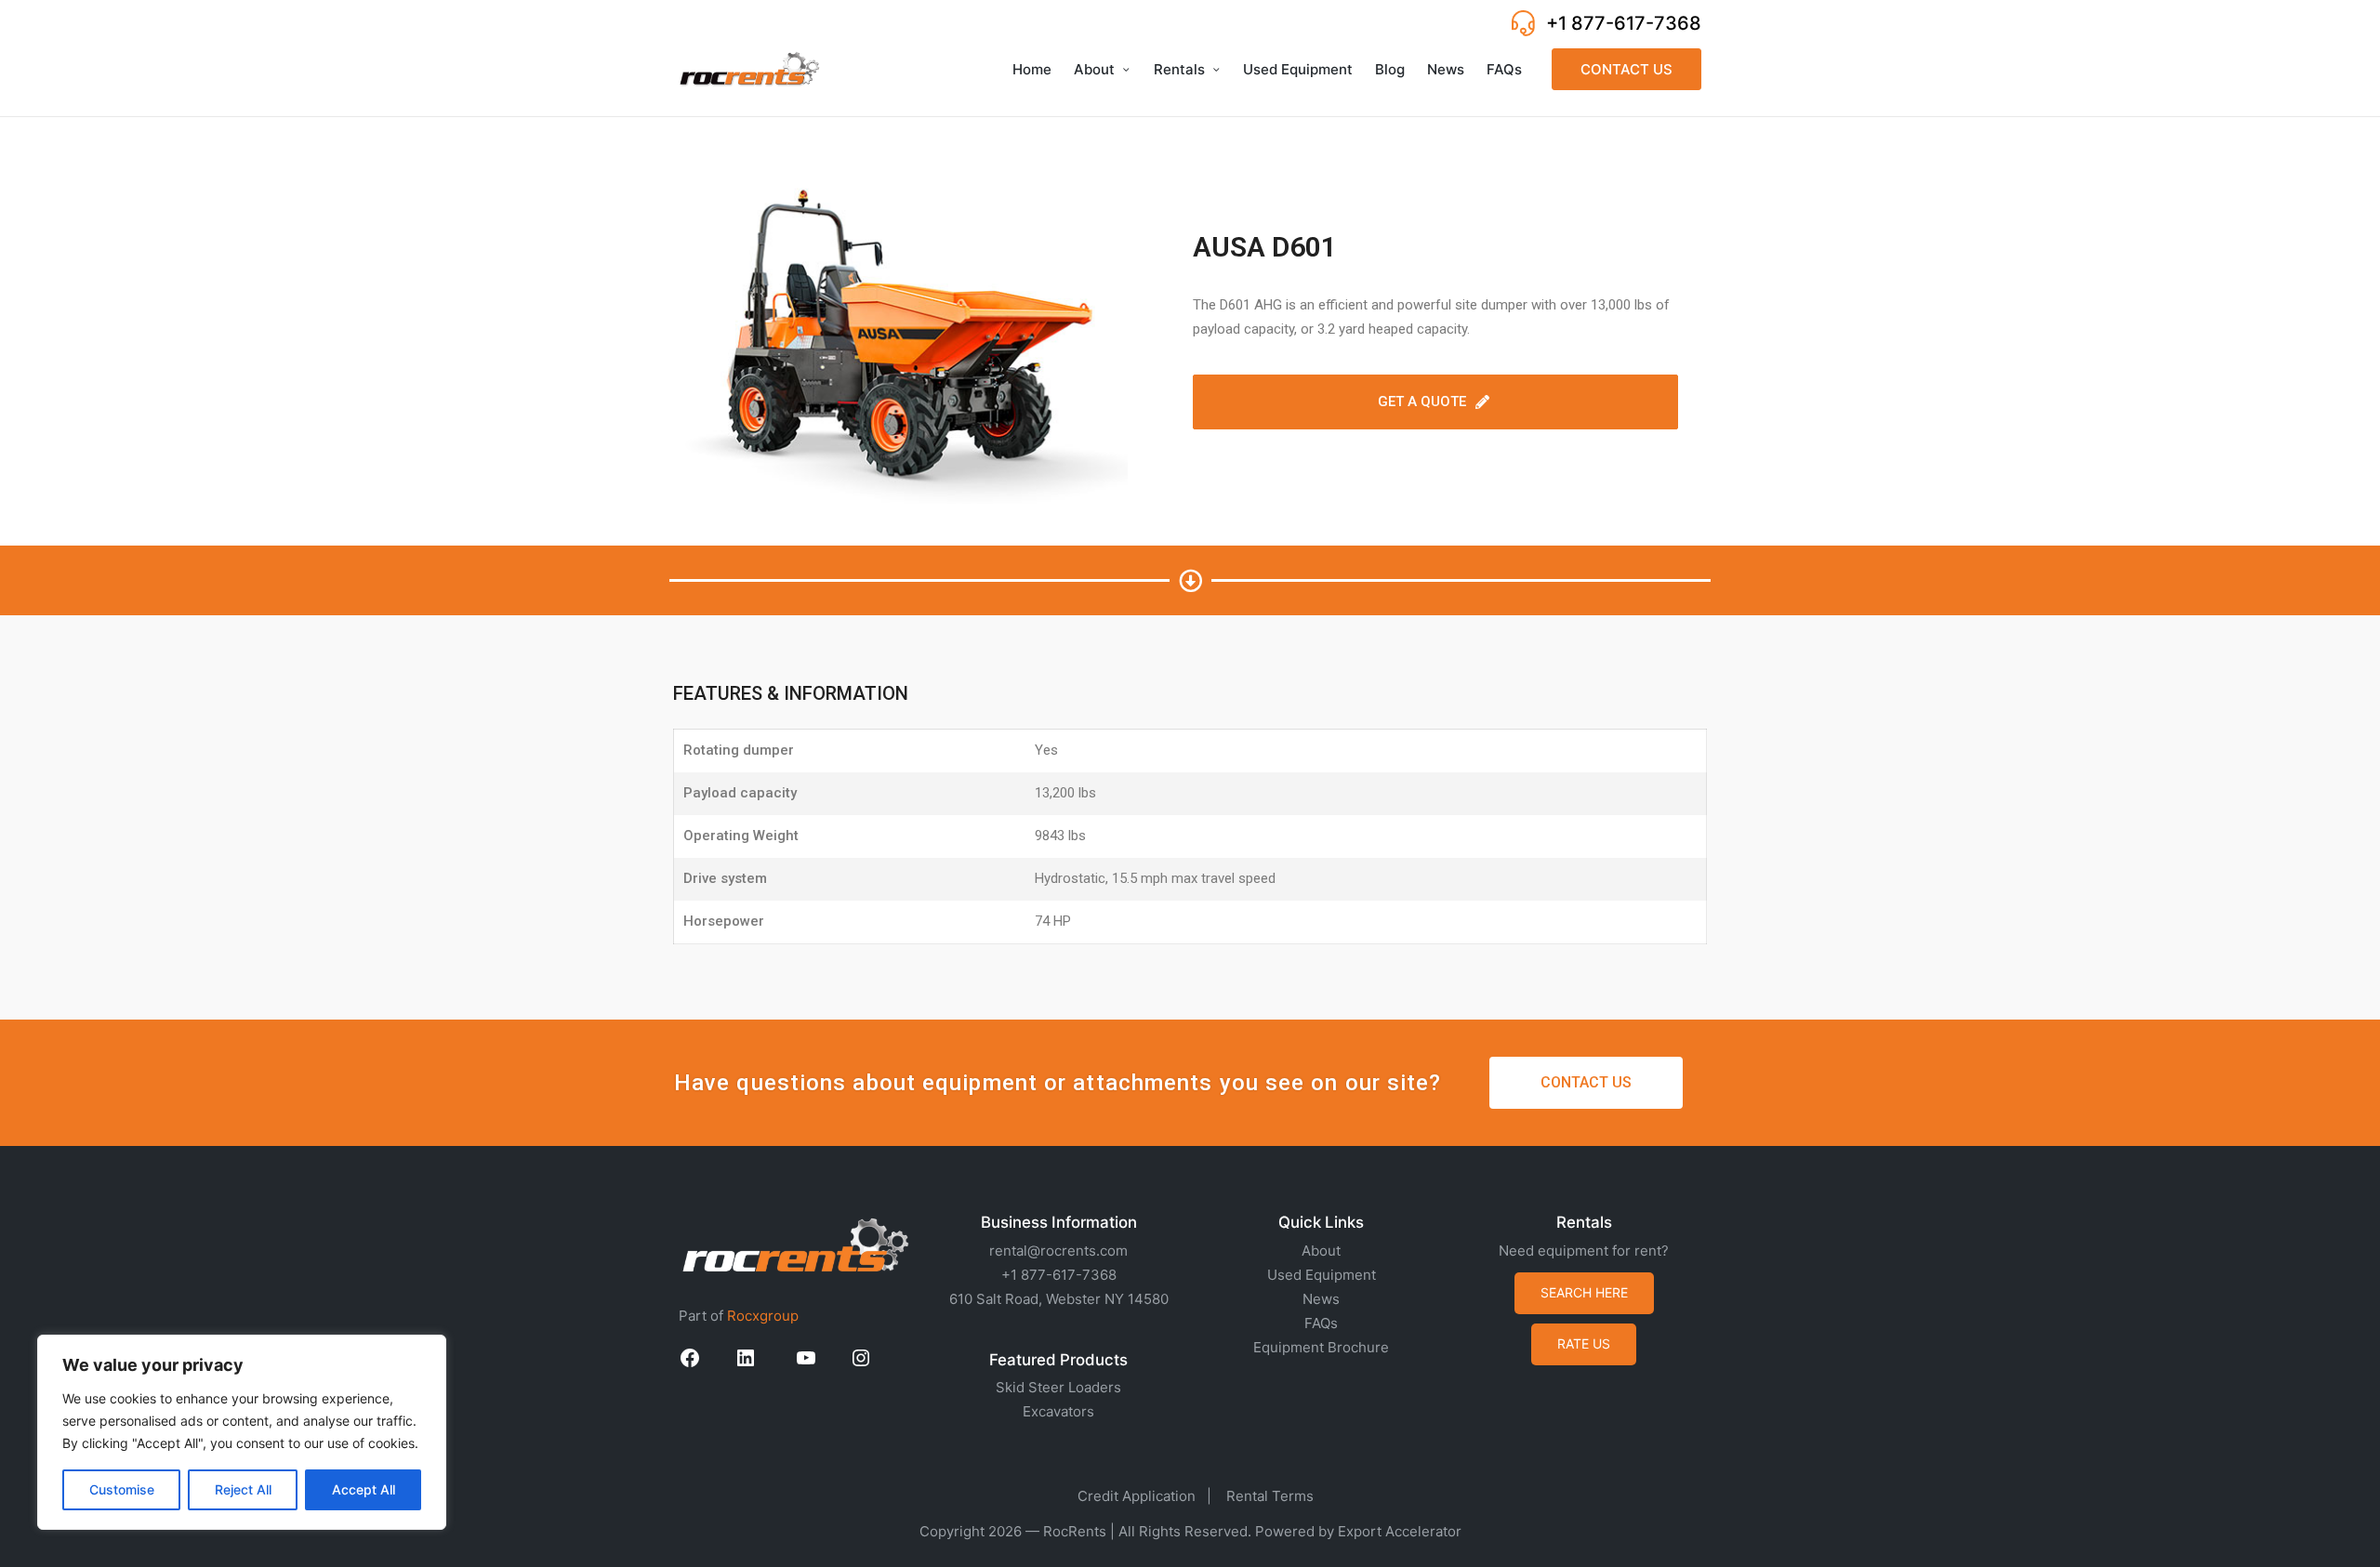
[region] (242, 1432)
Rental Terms (1270, 1496)
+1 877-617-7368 (1624, 23)
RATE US (1584, 1343)
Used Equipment (1322, 1275)
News (1321, 1299)
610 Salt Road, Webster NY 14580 (1059, 1299)
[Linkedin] (746, 1364)
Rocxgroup (763, 1316)
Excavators (1058, 1411)
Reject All (243, 1489)
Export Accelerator (1400, 1531)
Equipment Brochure (1321, 1347)
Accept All (364, 1489)
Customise (122, 1489)
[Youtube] (806, 1364)
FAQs (1321, 1323)
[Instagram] (861, 1364)
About (1321, 1251)
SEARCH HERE (1584, 1292)
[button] (1626, 69)
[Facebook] (690, 1364)
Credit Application (1137, 1496)
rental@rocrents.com (1058, 1251)
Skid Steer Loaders (1058, 1387)
